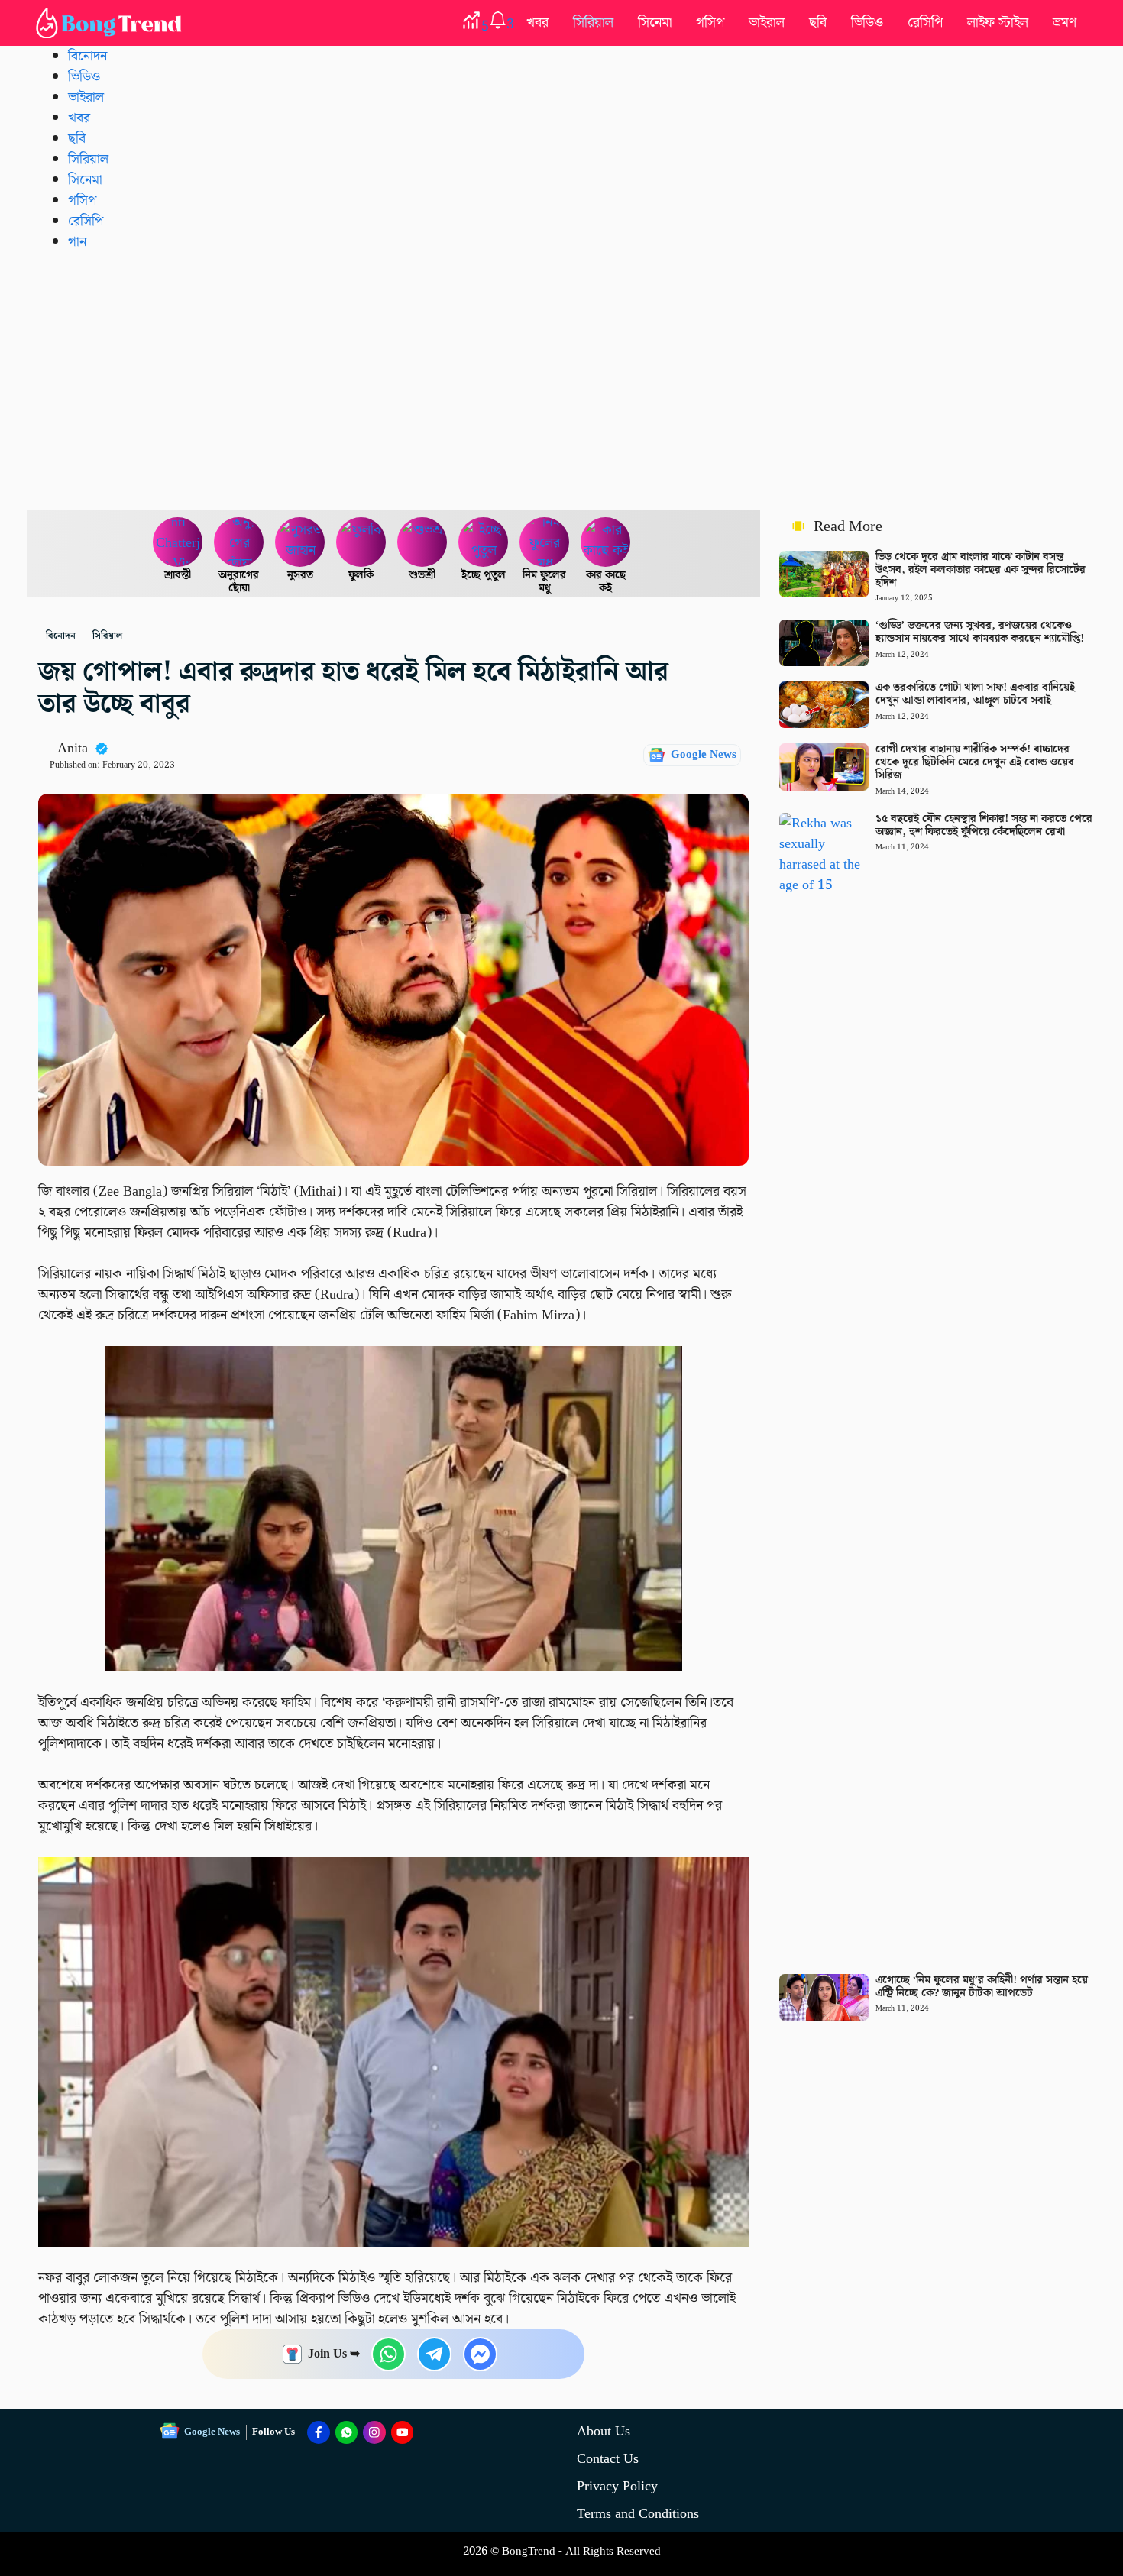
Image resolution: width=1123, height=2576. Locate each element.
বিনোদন (87, 56)
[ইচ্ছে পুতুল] (484, 542)
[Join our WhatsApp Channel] (347, 2432)
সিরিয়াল (593, 23)
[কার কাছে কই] (606, 542)
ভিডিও (867, 23)
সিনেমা (655, 23)
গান (77, 242)
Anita (73, 748)
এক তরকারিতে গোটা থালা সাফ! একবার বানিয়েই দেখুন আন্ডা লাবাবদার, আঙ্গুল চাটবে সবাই (975, 694)
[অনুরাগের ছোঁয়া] (239, 542)
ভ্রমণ (1065, 23)
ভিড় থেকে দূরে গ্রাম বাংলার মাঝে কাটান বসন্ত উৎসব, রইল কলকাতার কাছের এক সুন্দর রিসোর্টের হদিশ (981, 570)
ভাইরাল (767, 23)
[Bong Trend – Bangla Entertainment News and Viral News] (112, 23)
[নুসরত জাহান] (300, 542)
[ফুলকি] (361, 542)
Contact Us (608, 2459)
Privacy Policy (617, 2486)
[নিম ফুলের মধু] (545, 542)
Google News (704, 755)
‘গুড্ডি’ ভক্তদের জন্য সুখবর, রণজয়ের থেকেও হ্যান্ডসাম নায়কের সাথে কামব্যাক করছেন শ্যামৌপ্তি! (980, 632)
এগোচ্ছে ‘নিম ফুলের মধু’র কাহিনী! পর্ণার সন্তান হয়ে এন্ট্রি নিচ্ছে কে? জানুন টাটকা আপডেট (982, 1987)
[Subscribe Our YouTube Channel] (403, 2432)
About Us (604, 2431)
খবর (537, 23)
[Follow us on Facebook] (319, 2432)
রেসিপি (925, 23)
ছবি (818, 23)
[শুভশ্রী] (422, 542)
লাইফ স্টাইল (998, 23)
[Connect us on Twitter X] (374, 2432)
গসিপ (710, 23)
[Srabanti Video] (178, 542)
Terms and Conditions (638, 2514)
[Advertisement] (561, 380)
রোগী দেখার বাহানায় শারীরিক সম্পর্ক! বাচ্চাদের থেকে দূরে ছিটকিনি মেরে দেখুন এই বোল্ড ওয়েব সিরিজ (975, 762)
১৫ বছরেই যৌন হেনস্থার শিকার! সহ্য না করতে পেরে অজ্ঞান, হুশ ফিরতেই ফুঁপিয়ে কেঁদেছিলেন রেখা (984, 825)
